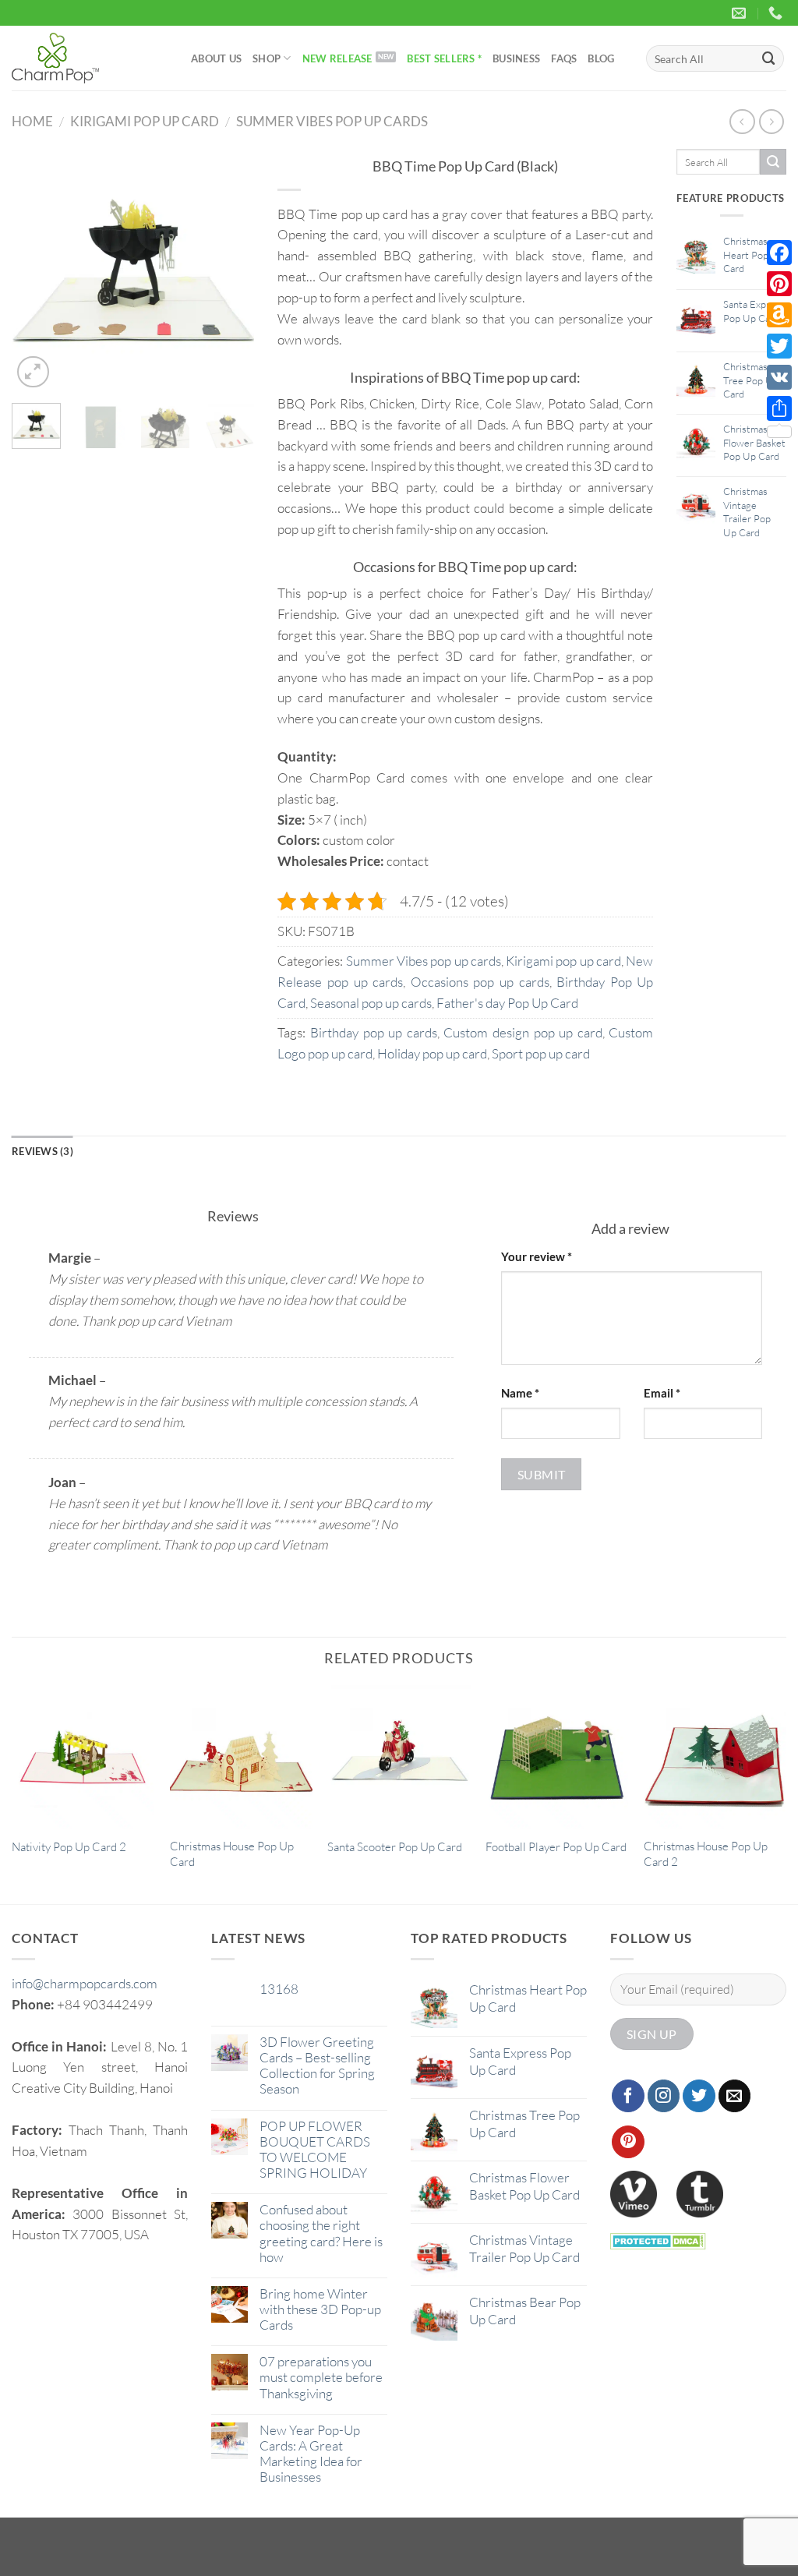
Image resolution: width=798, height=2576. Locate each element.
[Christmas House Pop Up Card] (241, 1756)
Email (662, 1393)
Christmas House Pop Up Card (232, 1854)
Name (520, 1393)
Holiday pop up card (432, 1053)
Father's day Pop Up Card (507, 1003)
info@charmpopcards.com (85, 1983)
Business (516, 58)
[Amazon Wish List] (779, 315)
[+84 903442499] (777, 13)
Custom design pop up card (523, 1032)
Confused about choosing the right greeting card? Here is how (321, 2233)
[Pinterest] (779, 284)
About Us (216, 58)
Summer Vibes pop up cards (332, 121)
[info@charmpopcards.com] (741, 13)
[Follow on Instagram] (664, 2096)
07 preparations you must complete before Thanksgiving (321, 2377)
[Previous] (36, 270)
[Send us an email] (735, 2096)
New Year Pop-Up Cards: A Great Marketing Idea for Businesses (311, 2454)
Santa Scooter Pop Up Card (395, 1847)
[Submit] (769, 58)
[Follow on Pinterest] (628, 2142)
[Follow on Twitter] (699, 2096)
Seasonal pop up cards (371, 1003)
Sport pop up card (541, 1053)
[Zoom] (33, 372)
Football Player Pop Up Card (556, 1847)
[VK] (779, 377)
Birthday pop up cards (374, 1032)
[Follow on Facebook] (628, 2096)
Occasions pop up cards (480, 982)
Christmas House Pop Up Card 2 (706, 1854)
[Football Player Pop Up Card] (557, 1756)
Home (32, 121)
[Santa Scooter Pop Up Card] (399, 1756)
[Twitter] (779, 346)
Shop (267, 58)
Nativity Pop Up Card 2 (69, 1847)
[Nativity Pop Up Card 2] (83, 1756)
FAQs (564, 58)
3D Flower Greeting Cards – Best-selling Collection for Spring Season (317, 2065)
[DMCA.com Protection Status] (658, 2240)
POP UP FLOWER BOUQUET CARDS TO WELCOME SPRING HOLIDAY (315, 2150)
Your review (537, 1256)
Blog (601, 58)
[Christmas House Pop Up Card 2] (715, 1756)
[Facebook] (779, 253)
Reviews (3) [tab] (42, 1151)
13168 (279, 1989)
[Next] (230, 270)
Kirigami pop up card (145, 121)
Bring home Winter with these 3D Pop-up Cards (320, 2309)
